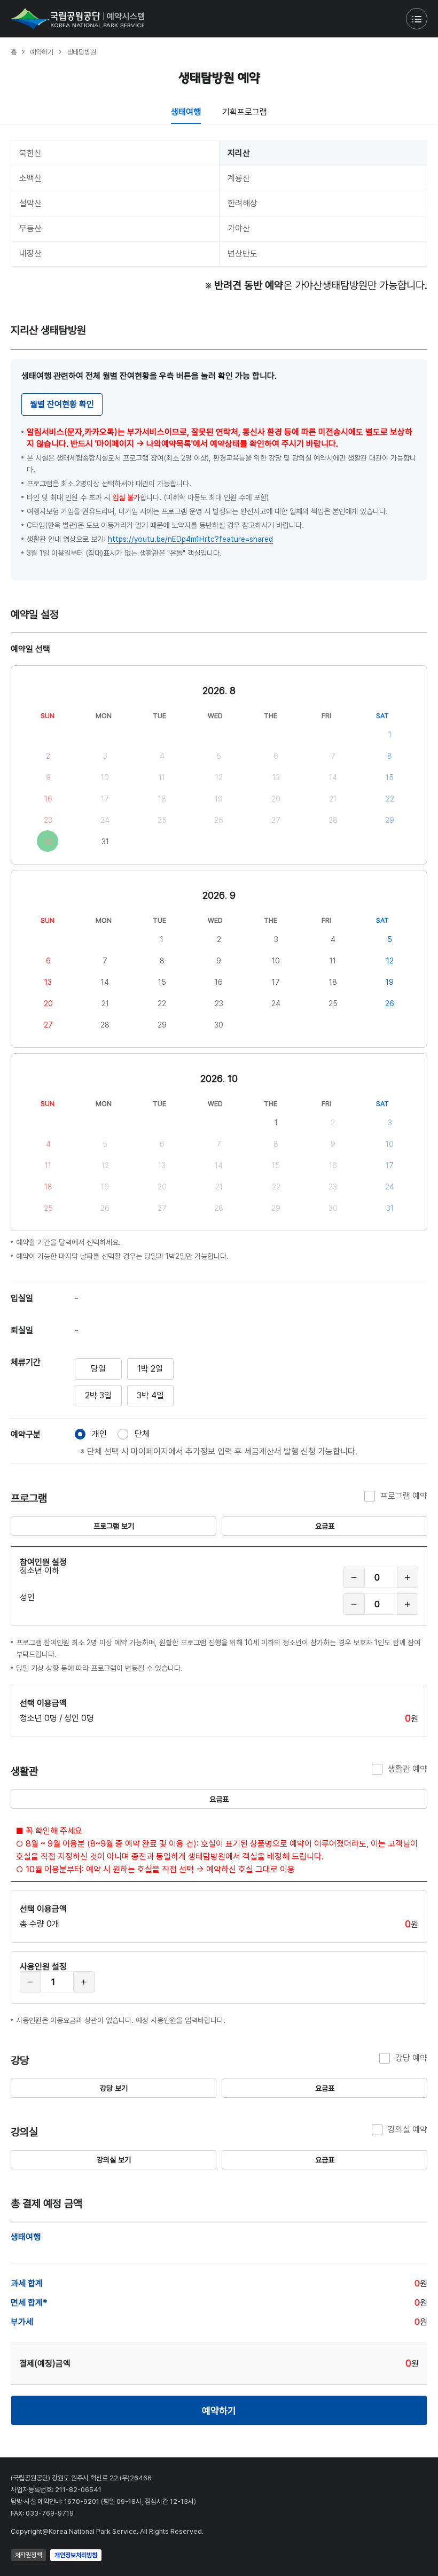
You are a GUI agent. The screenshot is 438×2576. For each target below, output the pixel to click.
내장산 (30, 254)
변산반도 (243, 254)
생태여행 (186, 112)
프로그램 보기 (114, 1526)
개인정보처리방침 (76, 2555)
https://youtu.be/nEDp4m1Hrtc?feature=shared (190, 539)
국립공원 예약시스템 (77, 19)
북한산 (30, 153)
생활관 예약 (408, 1769)
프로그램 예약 (404, 1496)
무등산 (30, 228)
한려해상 (243, 203)
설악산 (30, 203)
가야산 (239, 228)
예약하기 (219, 2411)
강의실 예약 (408, 2130)
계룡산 (239, 178)
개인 (99, 1434)
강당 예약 (411, 2058)
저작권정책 (28, 2555)
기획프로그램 (245, 112)
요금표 (325, 1526)
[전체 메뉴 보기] (417, 19)
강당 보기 (114, 2088)
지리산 (239, 153)
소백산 (30, 178)
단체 (142, 1434)
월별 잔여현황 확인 (62, 404)
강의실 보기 (114, 2160)
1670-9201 (82, 2501)
